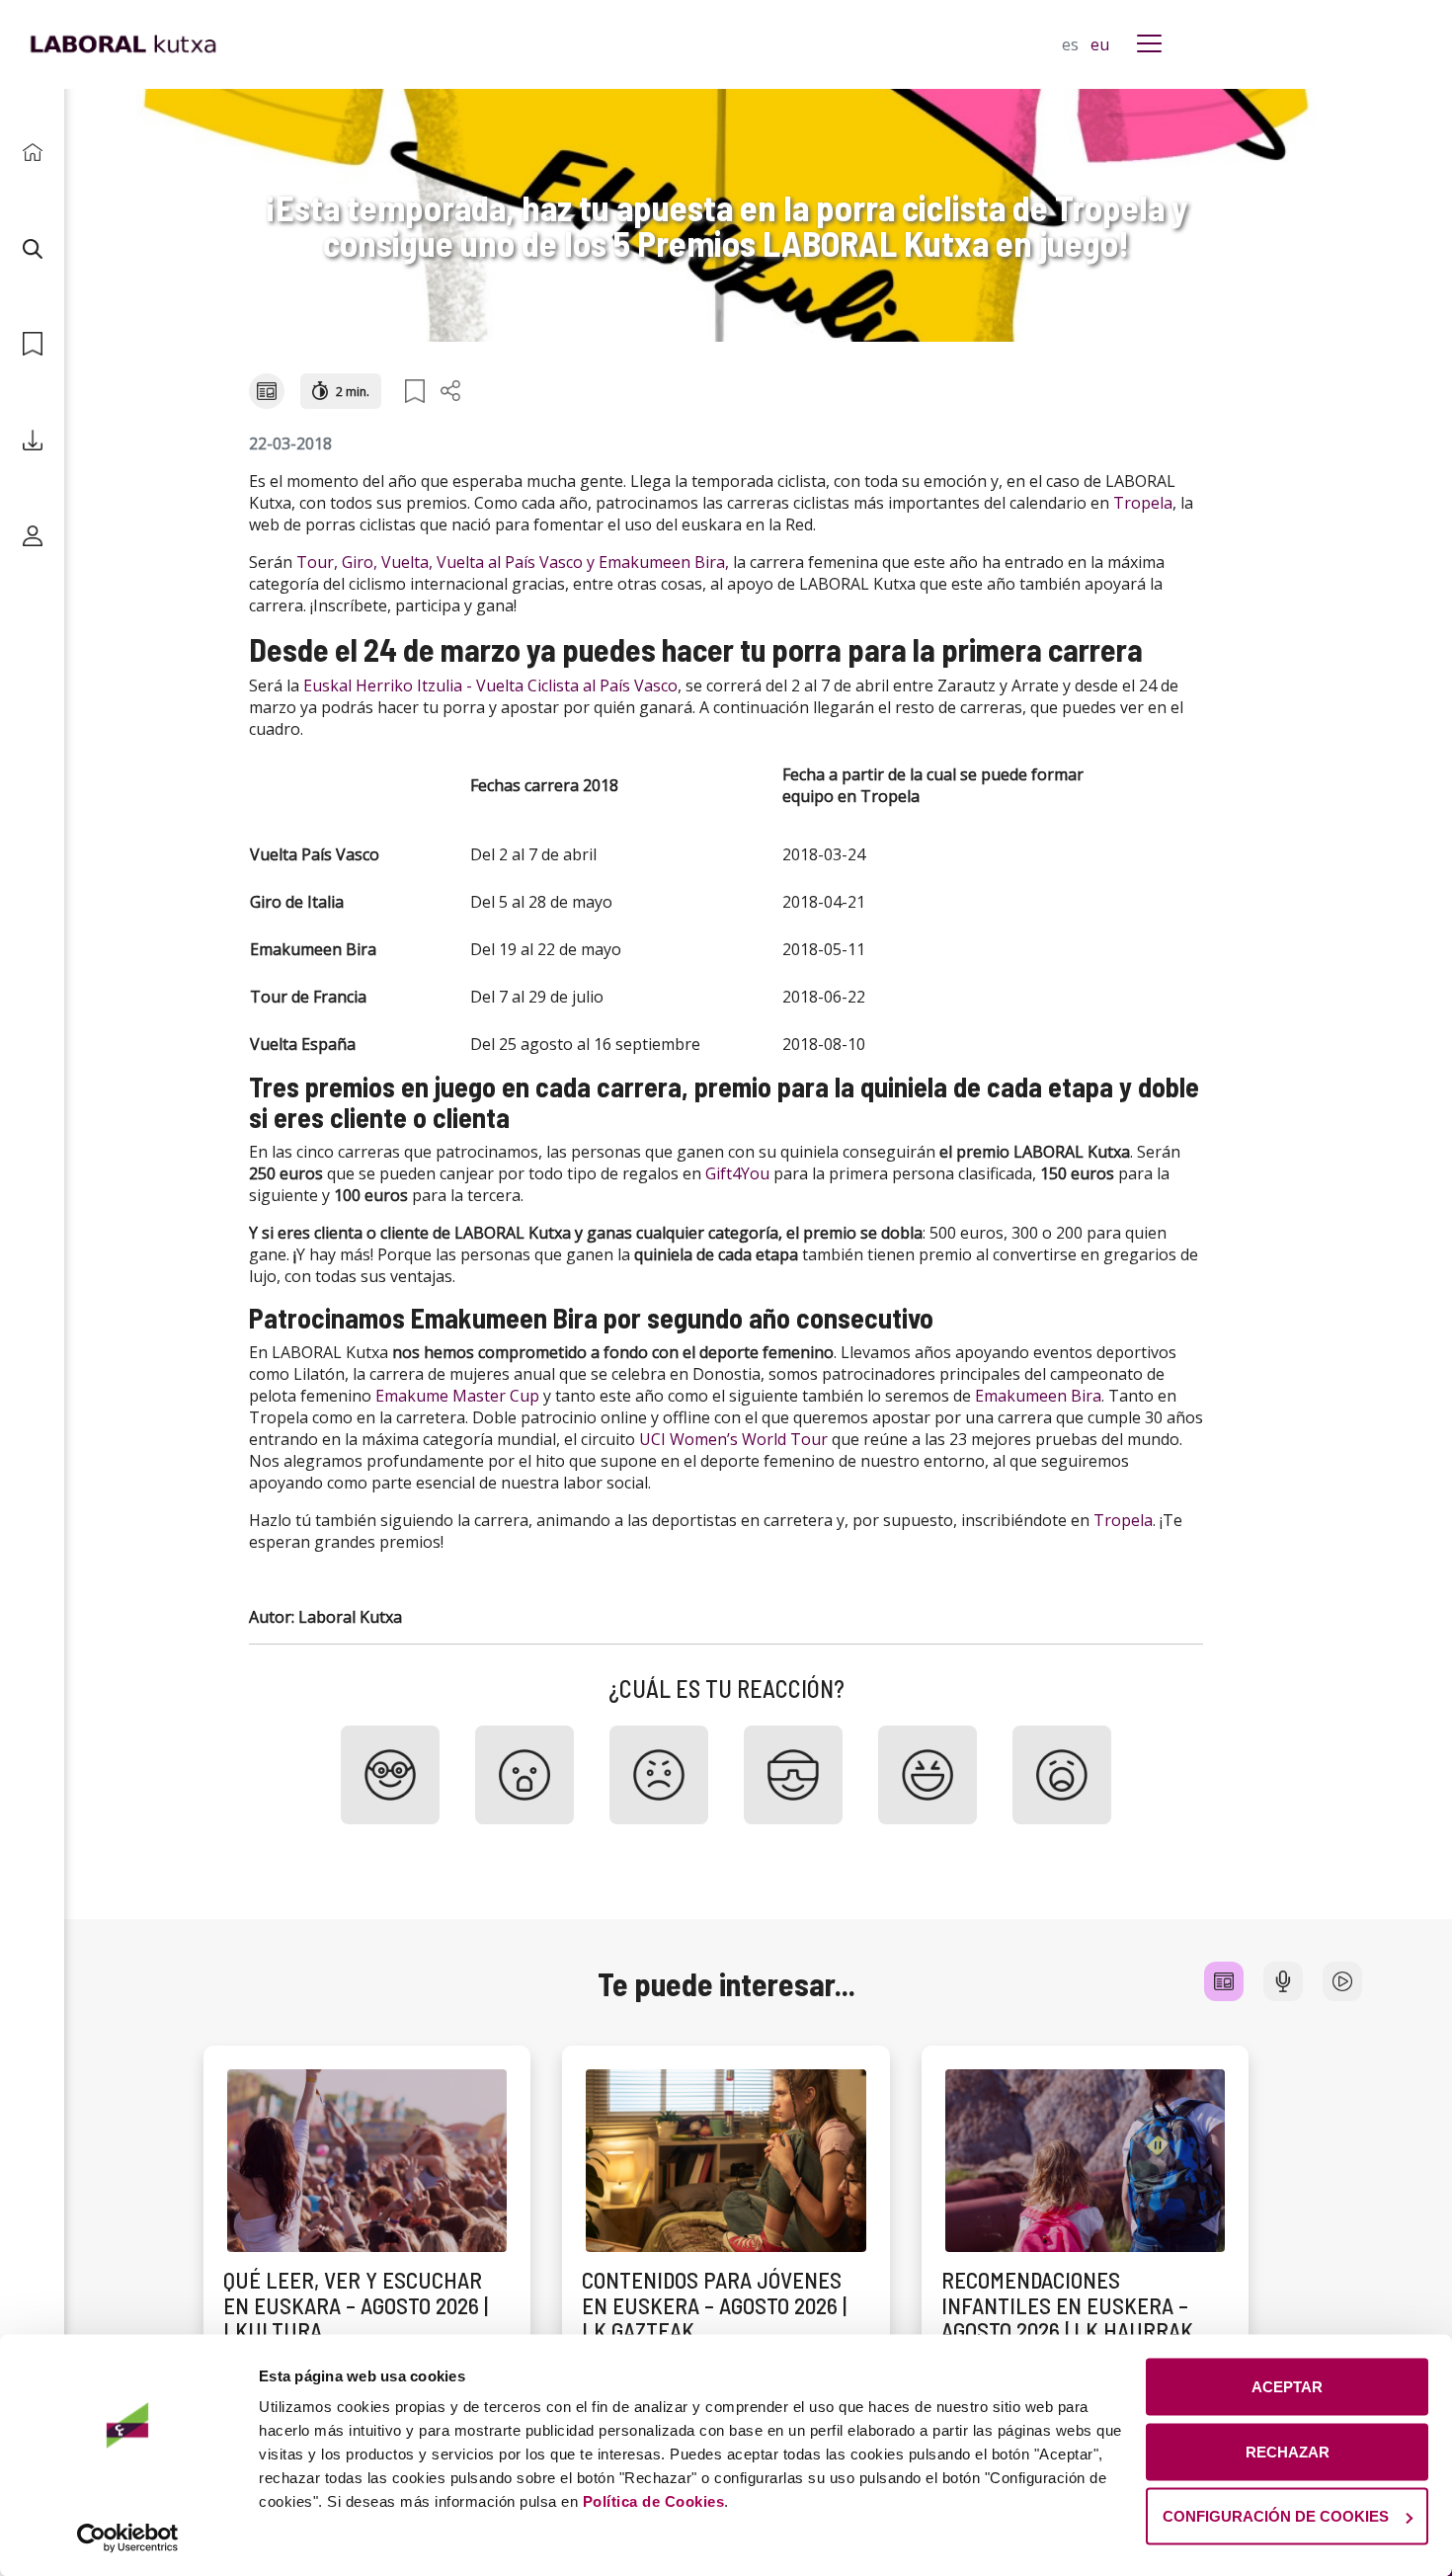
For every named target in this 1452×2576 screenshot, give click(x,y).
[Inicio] (32, 153)
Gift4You (737, 1173)
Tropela (1143, 503)
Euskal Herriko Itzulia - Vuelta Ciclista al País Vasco (490, 685)
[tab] (1224, 1981)
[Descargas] (32, 440)
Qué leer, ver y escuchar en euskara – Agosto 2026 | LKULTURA (356, 2305)
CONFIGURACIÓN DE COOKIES (1276, 2516)
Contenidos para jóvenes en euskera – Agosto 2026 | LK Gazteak (714, 2305)
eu (1100, 44)
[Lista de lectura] (32, 344)
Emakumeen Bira (1038, 1396)
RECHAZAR (1288, 2451)
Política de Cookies (654, 2501)
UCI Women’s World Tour (733, 1439)
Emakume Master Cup (457, 1396)
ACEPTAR (1287, 2387)
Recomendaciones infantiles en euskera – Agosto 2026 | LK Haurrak (1067, 2305)
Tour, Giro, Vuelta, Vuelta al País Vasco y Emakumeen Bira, (513, 562)
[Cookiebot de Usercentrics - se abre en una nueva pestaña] (128, 2537)
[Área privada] (32, 536)
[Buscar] (32, 248)
